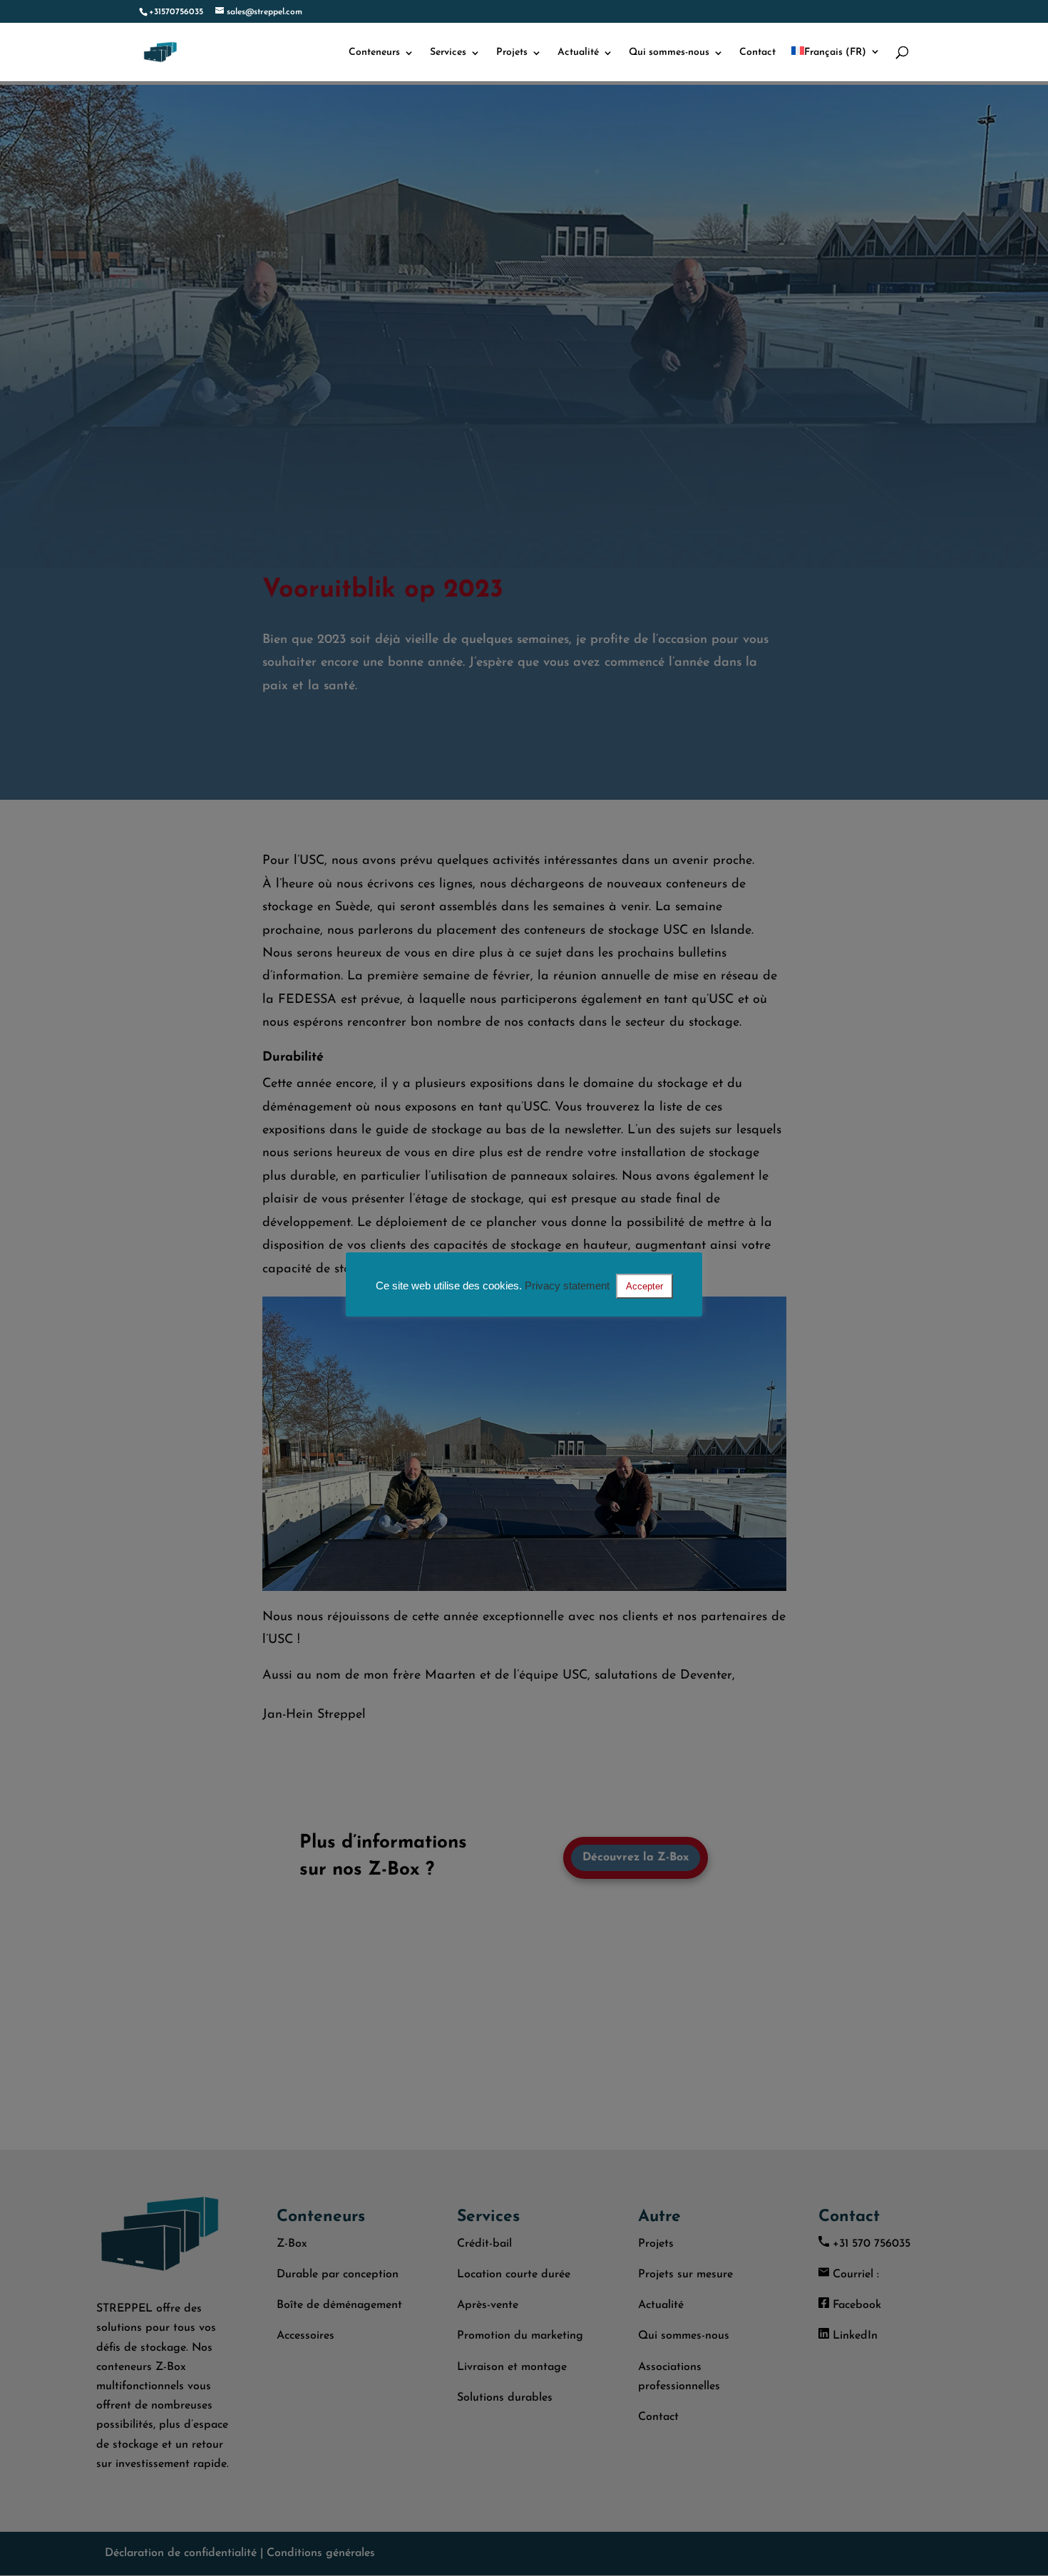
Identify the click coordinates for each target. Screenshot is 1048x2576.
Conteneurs (374, 53)
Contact (757, 53)
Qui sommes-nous (669, 53)
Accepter (644, 1286)
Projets (512, 53)
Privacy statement (567, 1286)
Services (448, 53)
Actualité (578, 53)
